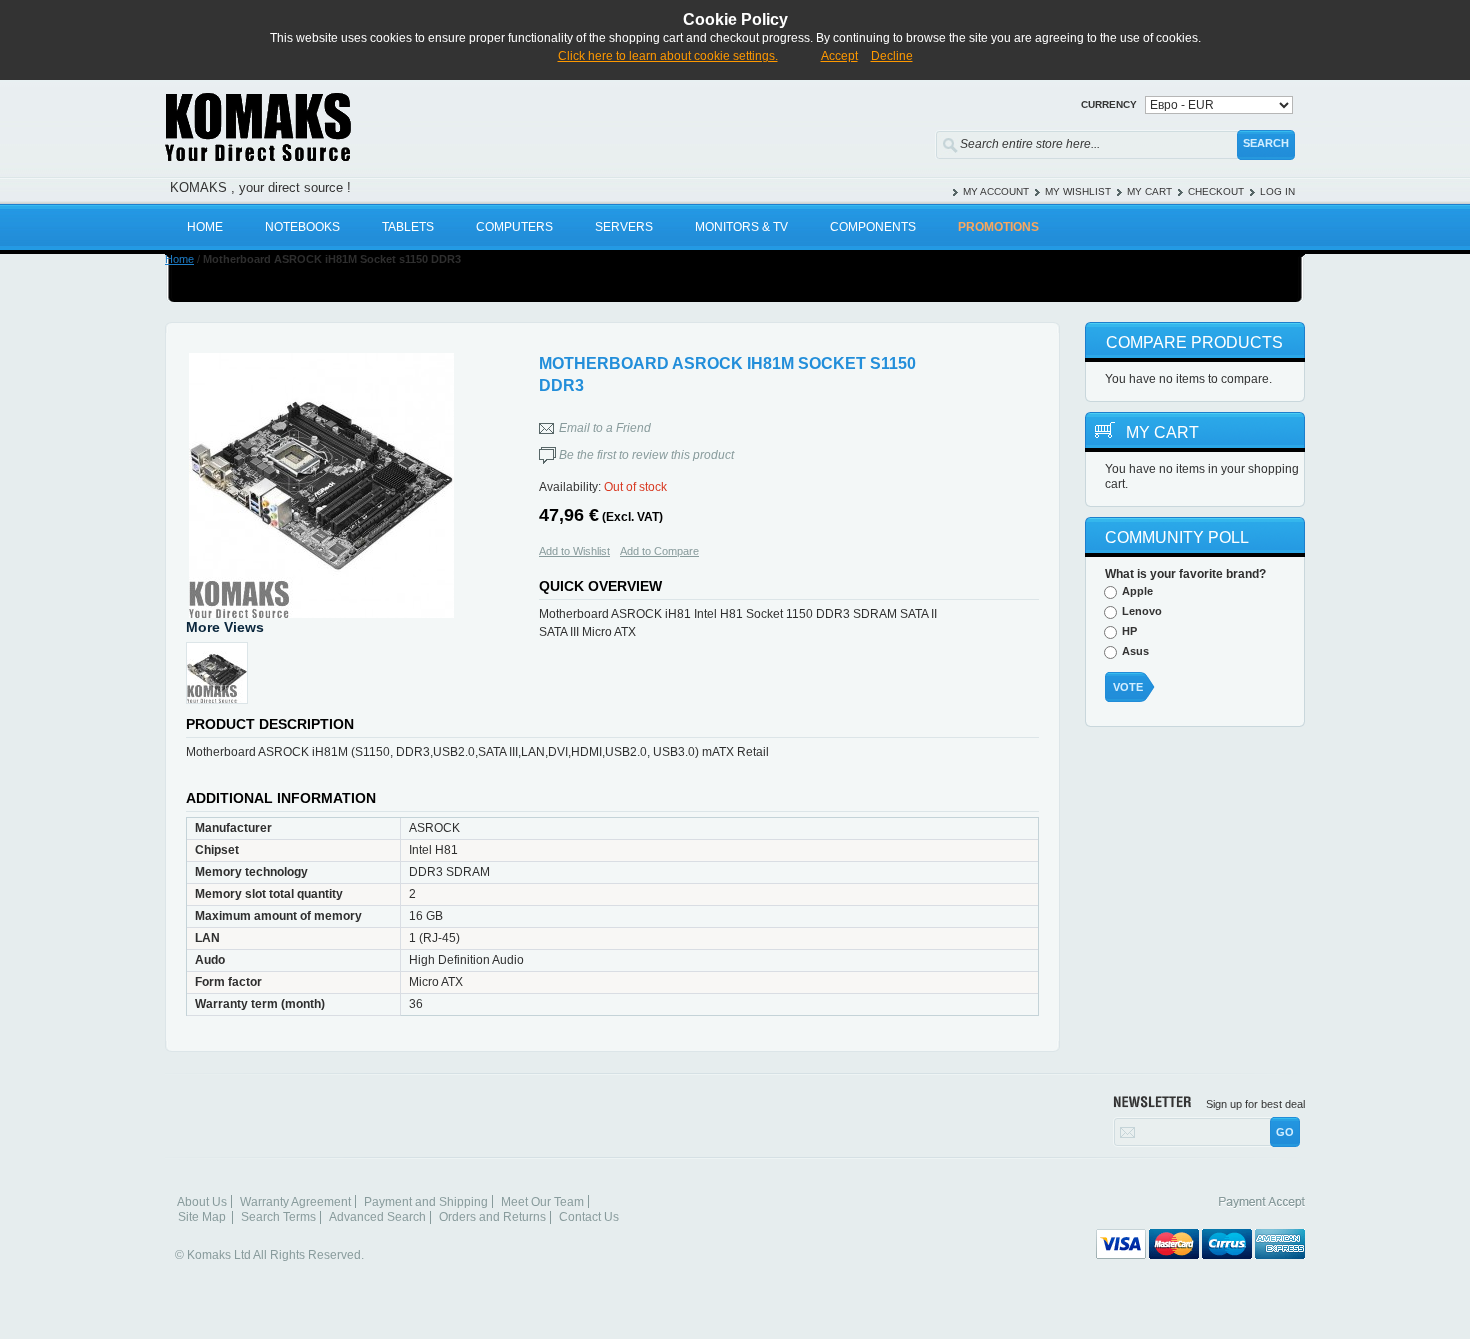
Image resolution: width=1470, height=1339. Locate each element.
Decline (892, 56)
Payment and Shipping (426, 1202)
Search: (923, 140)
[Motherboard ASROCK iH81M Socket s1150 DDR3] (321, 485)
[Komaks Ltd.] (375, 127)
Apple (1137, 591)
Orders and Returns (492, 1217)
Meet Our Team (542, 1202)
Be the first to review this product (646, 455)
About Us (202, 1202)
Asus (1135, 651)
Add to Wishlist (574, 551)
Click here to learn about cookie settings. (668, 56)
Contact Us (589, 1217)
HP (1129, 631)
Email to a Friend (605, 428)
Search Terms (278, 1217)
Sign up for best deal (1255, 1104)
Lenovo (1142, 611)
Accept (839, 56)
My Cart (1149, 191)
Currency (1109, 104)
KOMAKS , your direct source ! (260, 187)
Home (179, 259)
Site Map (202, 1217)
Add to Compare (659, 551)
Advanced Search (377, 1217)
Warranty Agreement (295, 1202)
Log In (1277, 191)
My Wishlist (1078, 191)
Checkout (1216, 191)
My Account (996, 191)
